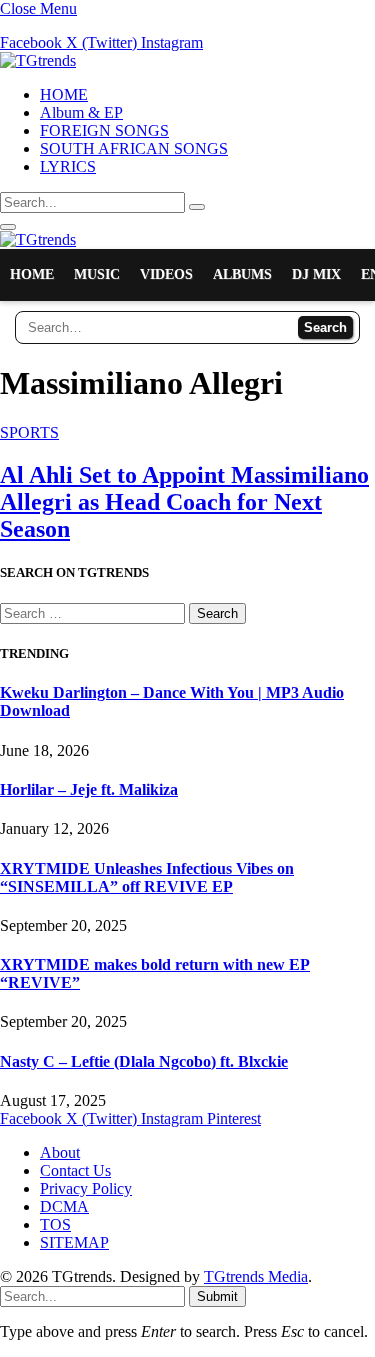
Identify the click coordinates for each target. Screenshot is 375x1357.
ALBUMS (242, 274)
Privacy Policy (86, 1188)
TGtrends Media (256, 1276)
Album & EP (81, 112)
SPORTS (29, 432)
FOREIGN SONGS (104, 130)
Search (325, 327)
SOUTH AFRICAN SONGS (134, 148)
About (60, 1152)
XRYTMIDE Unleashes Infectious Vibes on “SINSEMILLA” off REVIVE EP (147, 877)
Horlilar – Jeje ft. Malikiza (89, 789)
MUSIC (97, 274)
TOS (55, 1224)
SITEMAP (74, 1242)
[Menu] (8, 227)
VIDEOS (166, 274)
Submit (217, 1296)
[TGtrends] (38, 60)
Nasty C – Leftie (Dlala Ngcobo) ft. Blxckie (144, 1061)
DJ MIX (316, 274)
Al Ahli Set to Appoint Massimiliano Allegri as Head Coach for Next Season (184, 502)
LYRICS (68, 166)
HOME (64, 94)
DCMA (64, 1206)
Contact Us (75, 1170)
